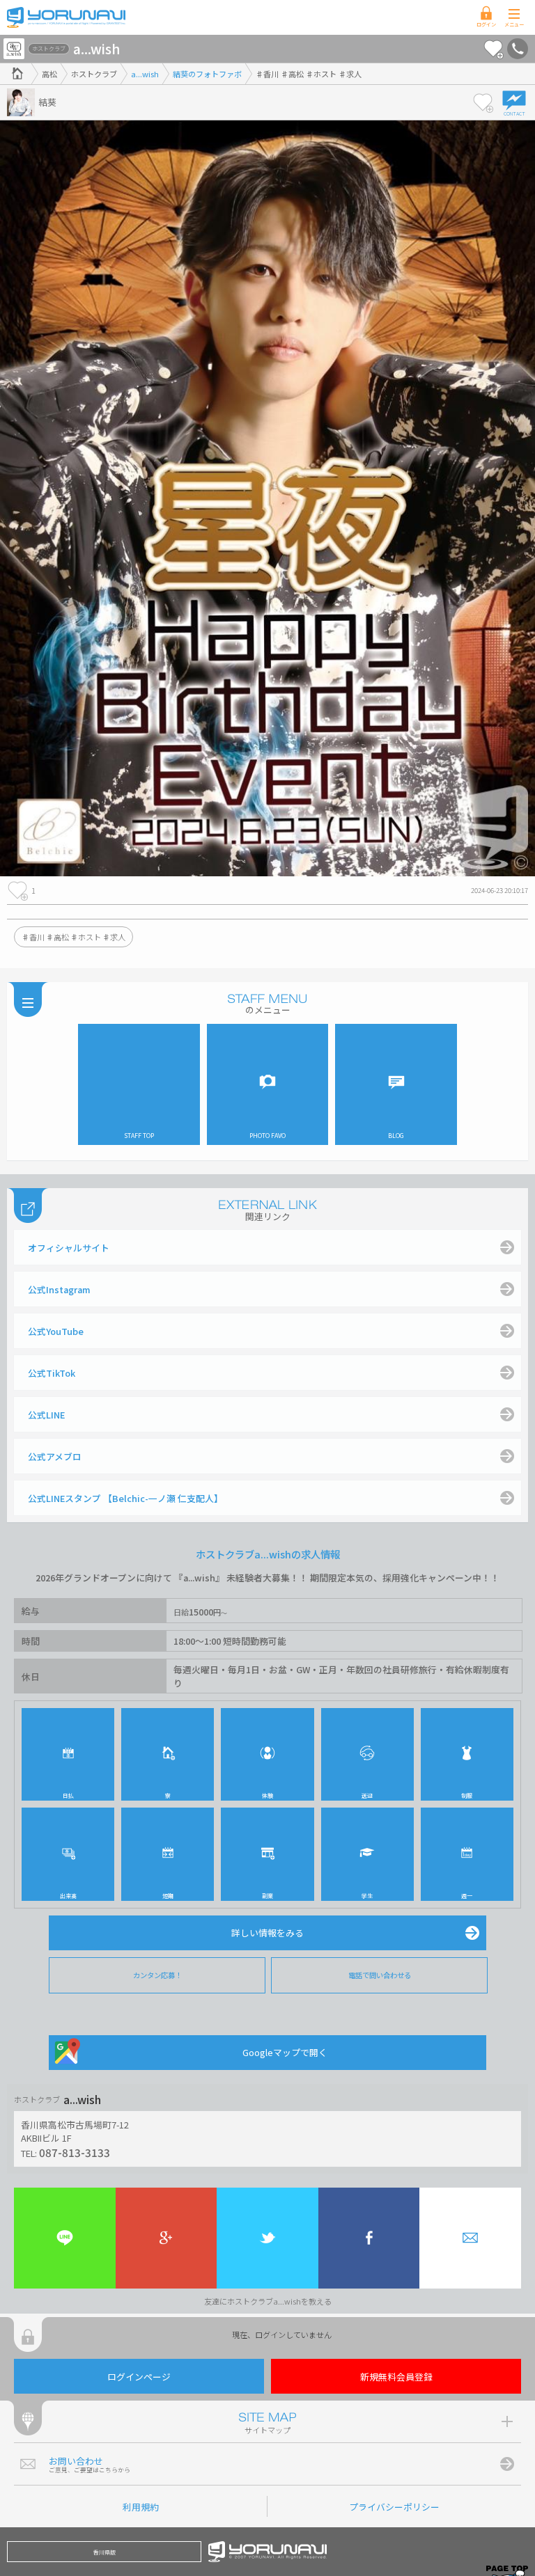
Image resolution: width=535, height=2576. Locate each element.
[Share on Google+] (166, 2238)
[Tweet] (267, 2238)
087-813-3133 (75, 2152)
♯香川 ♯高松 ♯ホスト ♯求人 (73, 937)
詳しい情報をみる (267, 1933)
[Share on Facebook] (369, 2238)
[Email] (470, 2238)
